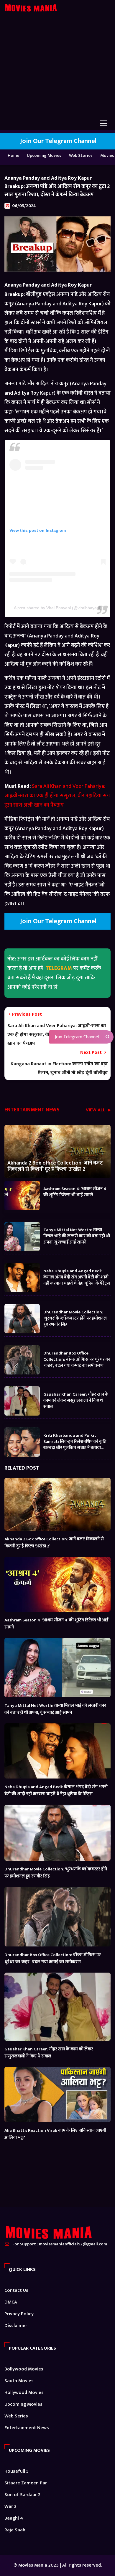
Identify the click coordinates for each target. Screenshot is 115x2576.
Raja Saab (15, 2530)
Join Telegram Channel (76, 1037)
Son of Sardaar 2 (22, 2495)
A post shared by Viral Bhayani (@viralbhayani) (58, 608)
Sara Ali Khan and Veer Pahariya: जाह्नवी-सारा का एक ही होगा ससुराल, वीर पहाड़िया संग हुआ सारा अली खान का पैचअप (57, 796)
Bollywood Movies (24, 2369)
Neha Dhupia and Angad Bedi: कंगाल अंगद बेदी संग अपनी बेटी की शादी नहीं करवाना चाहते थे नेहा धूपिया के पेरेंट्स (77, 1277)
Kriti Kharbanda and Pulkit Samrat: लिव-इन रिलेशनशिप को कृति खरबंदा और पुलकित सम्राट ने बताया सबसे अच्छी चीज (75, 1441)
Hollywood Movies (24, 2393)
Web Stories (81, 155)
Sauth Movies (19, 2381)
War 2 (10, 2507)
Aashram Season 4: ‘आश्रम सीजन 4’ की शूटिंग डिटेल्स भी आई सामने (75, 1192)
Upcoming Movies (44, 155)
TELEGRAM (59, 968)
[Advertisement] (57, 70)
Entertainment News (27, 2428)
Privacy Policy (19, 2314)
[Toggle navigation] (104, 123)
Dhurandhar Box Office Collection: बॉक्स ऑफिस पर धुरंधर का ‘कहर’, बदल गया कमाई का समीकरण (77, 1359)
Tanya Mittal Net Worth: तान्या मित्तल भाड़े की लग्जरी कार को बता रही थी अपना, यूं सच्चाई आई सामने (77, 1236)
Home (13, 155)
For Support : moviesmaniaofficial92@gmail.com (60, 2244)
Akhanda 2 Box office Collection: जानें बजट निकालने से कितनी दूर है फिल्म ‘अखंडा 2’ (55, 1166)
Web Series (16, 2416)
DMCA (11, 2302)
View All (96, 1111)
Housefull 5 (17, 2471)
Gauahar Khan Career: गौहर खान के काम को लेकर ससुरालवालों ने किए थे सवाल (76, 1400)
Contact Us (16, 2290)
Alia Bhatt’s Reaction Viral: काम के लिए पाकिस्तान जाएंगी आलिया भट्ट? (55, 2134)
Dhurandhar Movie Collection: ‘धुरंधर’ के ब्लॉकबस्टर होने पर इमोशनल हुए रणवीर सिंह (75, 1318)
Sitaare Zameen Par (26, 2483)
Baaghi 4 (14, 2518)
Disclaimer (16, 2326)
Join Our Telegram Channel (57, 141)
